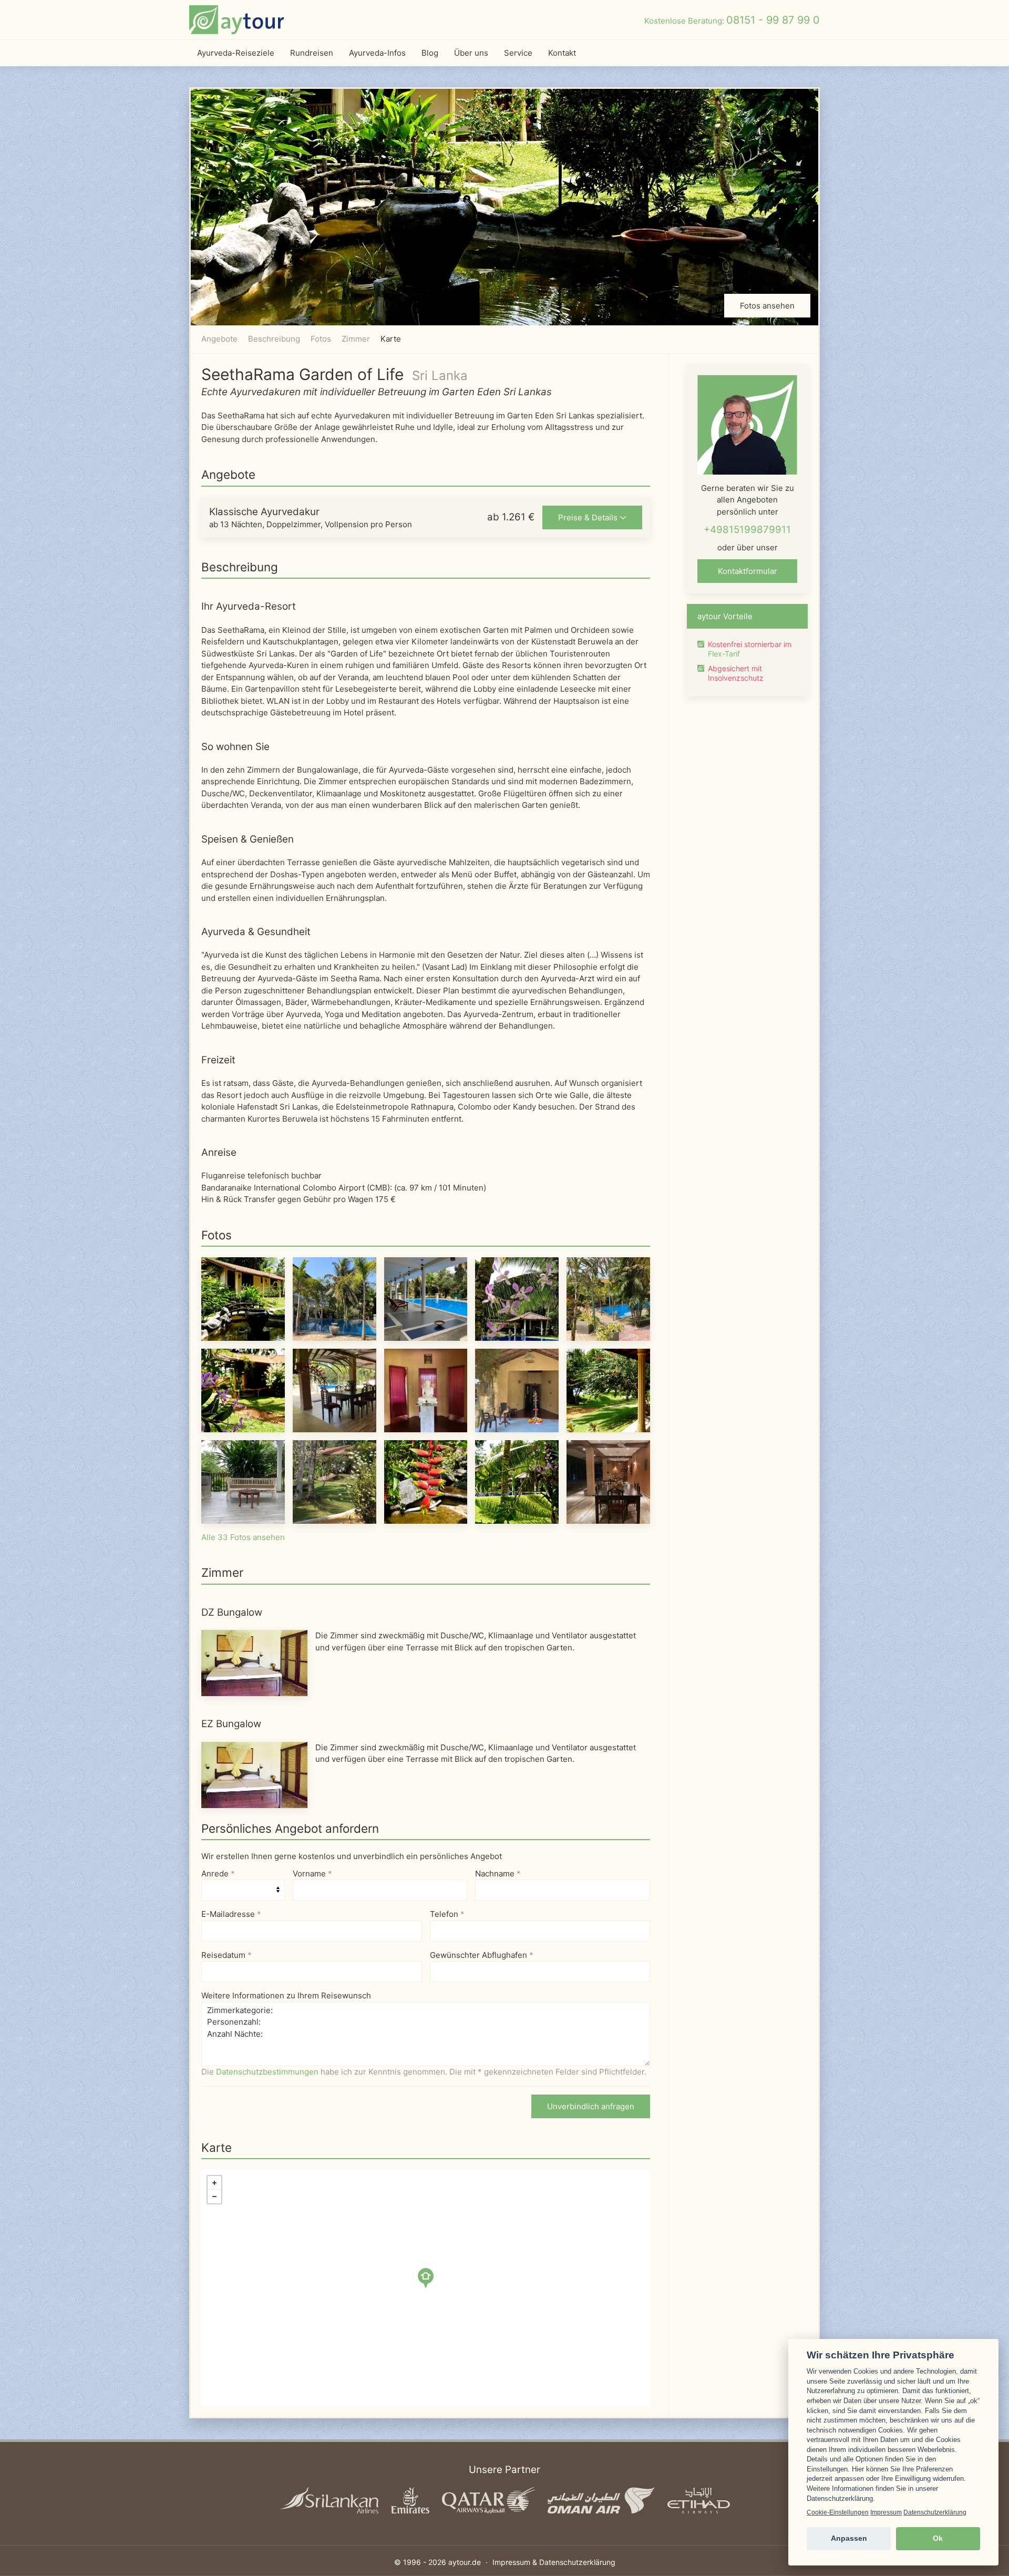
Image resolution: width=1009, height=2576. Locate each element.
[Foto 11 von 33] (243, 1481)
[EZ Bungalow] (254, 1774)
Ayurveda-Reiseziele (236, 53)
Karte (391, 339)
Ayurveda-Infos (377, 53)
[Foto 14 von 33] (517, 1481)
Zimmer (356, 339)
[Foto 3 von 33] (426, 1299)
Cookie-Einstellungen (838, 2512)
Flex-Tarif (724, 654)
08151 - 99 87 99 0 (773, 20)
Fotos (321, 339)
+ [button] (214, 2183)
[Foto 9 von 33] (517, 1390)
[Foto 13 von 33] (426, 1481)
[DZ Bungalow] (254, 1662)
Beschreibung (274, 339)
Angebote (219, 339)
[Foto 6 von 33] (243, 1390)
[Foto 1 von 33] (243, 1299)
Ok (938, 2538)
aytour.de (465, 2562)
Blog (430, 53)
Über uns (471, 53)
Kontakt (562, 53)
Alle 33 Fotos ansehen (243, 1537)
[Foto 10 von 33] (608, 1390)
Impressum (886, 2512)
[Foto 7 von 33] (334, 1390)
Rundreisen (312, 53)
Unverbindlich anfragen (591, 2106)
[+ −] (426, 2288)
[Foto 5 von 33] (608, 1299)
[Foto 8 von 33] (426, 1390)
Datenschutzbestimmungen (267, 2072)
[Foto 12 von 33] (334, 1481)
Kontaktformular (748, 571)
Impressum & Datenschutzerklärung (554, 2562)
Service (518, 53)
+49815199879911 (747, 530)
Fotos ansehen (767, 306)
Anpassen (849, 2538)
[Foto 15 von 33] (608, 1481)
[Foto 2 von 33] (334, 1299)
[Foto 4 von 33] (517, 1299)
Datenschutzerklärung (935, 2512)
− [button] (214, 2197)
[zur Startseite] (236, 20)
